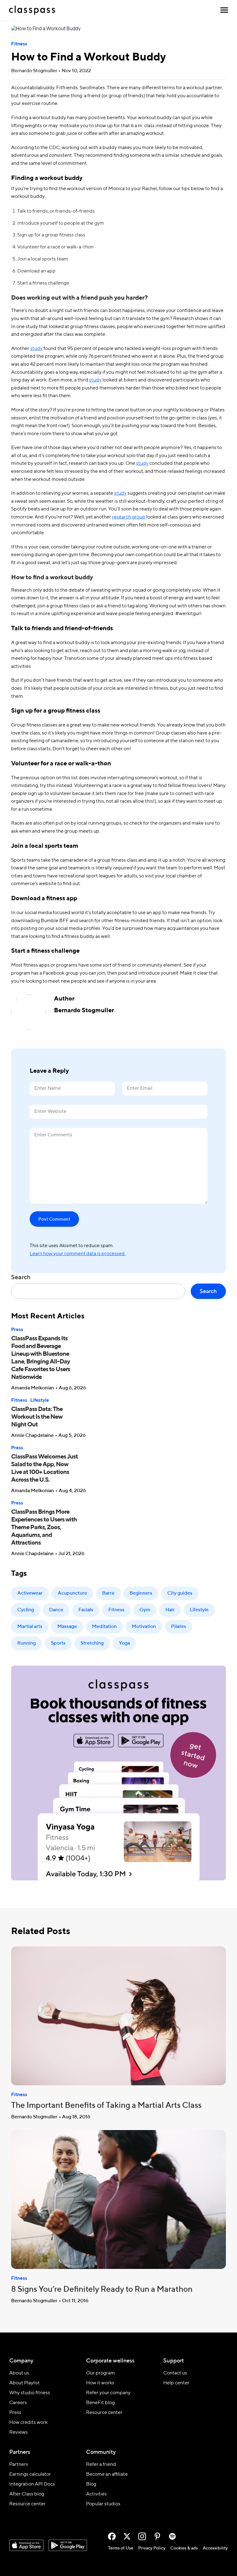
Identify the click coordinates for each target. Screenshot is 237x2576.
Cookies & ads (184, 2548)
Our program (100, 2373)
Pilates (179, 1627)
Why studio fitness (30, 2393)
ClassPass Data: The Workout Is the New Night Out (37, 1417)
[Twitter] (127, 2536)
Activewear (30, 1593)
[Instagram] (142, 2536)
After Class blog (27, 2494)
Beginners (141, 1593)
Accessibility (215, 2548)
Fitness (19, 44)
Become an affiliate (107, 2474)
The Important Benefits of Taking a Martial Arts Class (106, 2106)
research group (129, 517)
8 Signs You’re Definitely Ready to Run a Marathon (102, 2290)
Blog (91, 2484)
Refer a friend (101, 2465)
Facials (86, 1610)
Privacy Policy (152, 2548)
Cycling (26, 1610)
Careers (18, 2403)
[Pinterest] (157, 2536)
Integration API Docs (32, 2484)
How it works (100, 2383)
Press (17, 1330)
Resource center (104, 2413)
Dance (56, 1610)
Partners (19, 2465)
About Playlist (25, 2383)
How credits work (28, 2423)
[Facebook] (112, 2536)
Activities (96, 2494)
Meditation (104, 1627)
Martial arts (30, 1627)
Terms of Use (121, 2548)
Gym (145, 1610)
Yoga (124, 1643)
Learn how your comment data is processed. (78, 1254)
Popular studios (103, 2504)
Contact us (175, 2373)
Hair (170, 1610)
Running (27, 1643)
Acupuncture (72, 1593)
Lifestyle (40, 1400)
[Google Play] (68, 2545)
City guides (180, 1593)
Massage (67, 1627)
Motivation (144, 1627)
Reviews (19, 2432)
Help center (176, 2383)
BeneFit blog (100, 2403)
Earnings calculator (30, 2474)
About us (19, 2373)
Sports (58, 1643)
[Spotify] (172, 2536)
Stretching (92, 1643)
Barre (108, 1593)
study (36, 349)
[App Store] (26, 2545)
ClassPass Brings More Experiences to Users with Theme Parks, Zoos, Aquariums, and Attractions (44, 1528)
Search (21, 1278)
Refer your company (108, 2393)
